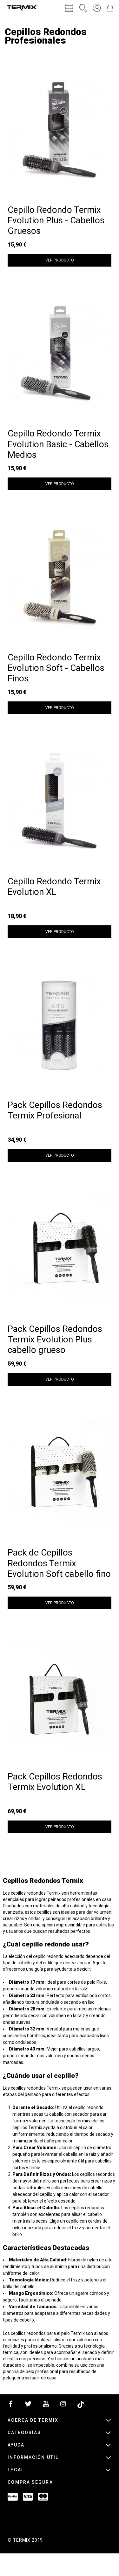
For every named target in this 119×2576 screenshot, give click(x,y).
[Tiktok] (81, 2405)
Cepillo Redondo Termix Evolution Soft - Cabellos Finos (56, 668)
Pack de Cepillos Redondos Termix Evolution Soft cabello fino (59, 1563)
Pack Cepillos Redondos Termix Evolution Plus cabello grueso (55, 1340)
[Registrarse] (97, 8)
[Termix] (22, 8)
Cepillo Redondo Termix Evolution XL (54, 887)
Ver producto (60, 260)
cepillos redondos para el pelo (40, 2333)
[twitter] (28, 2405)
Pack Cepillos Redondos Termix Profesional (55, 1110)
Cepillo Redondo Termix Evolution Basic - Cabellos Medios (58, 444)
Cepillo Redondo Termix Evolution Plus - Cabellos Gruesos (56, 220)
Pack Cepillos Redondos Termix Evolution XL (55, 1782)
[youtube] (46, 2405)
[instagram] (63, 2405)
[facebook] (11, 2405)
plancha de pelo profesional (30, 2371)
